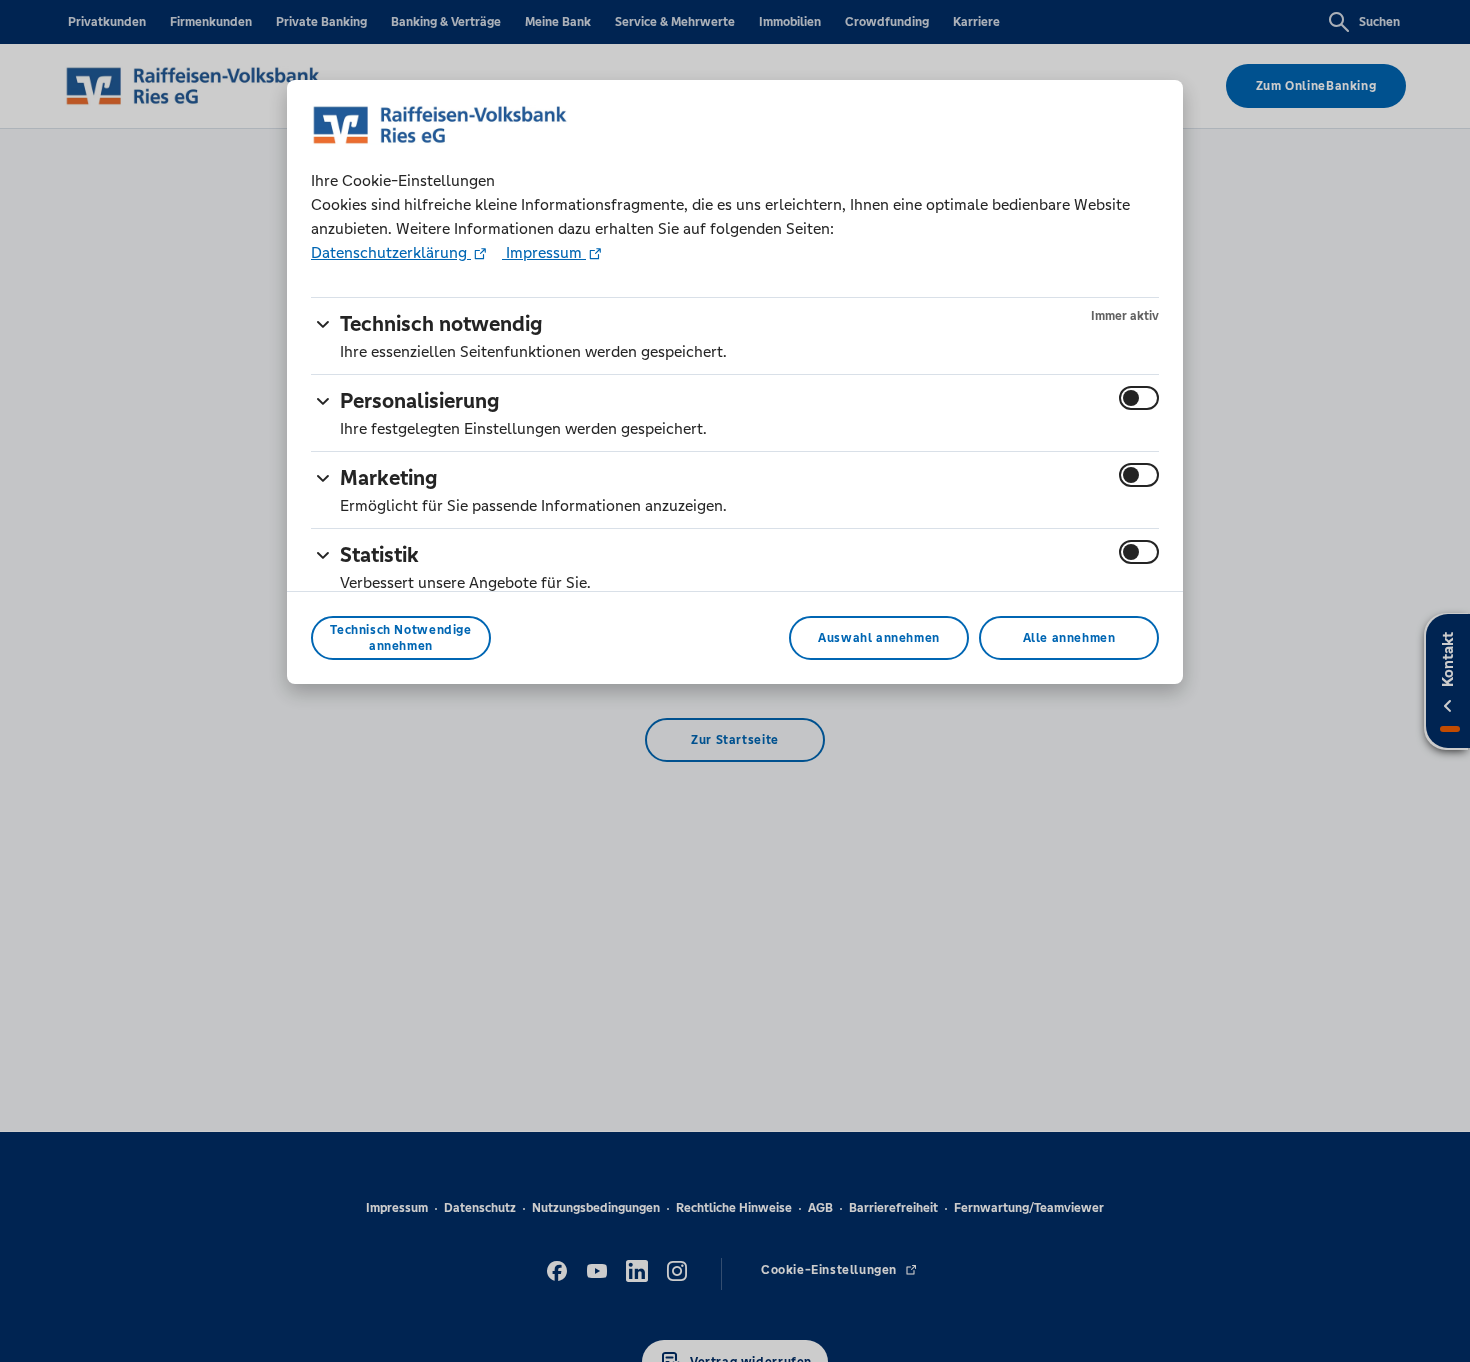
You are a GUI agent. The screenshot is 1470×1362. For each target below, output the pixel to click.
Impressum (544, 252)
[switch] (1139, 398)
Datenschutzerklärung (391, 252)
